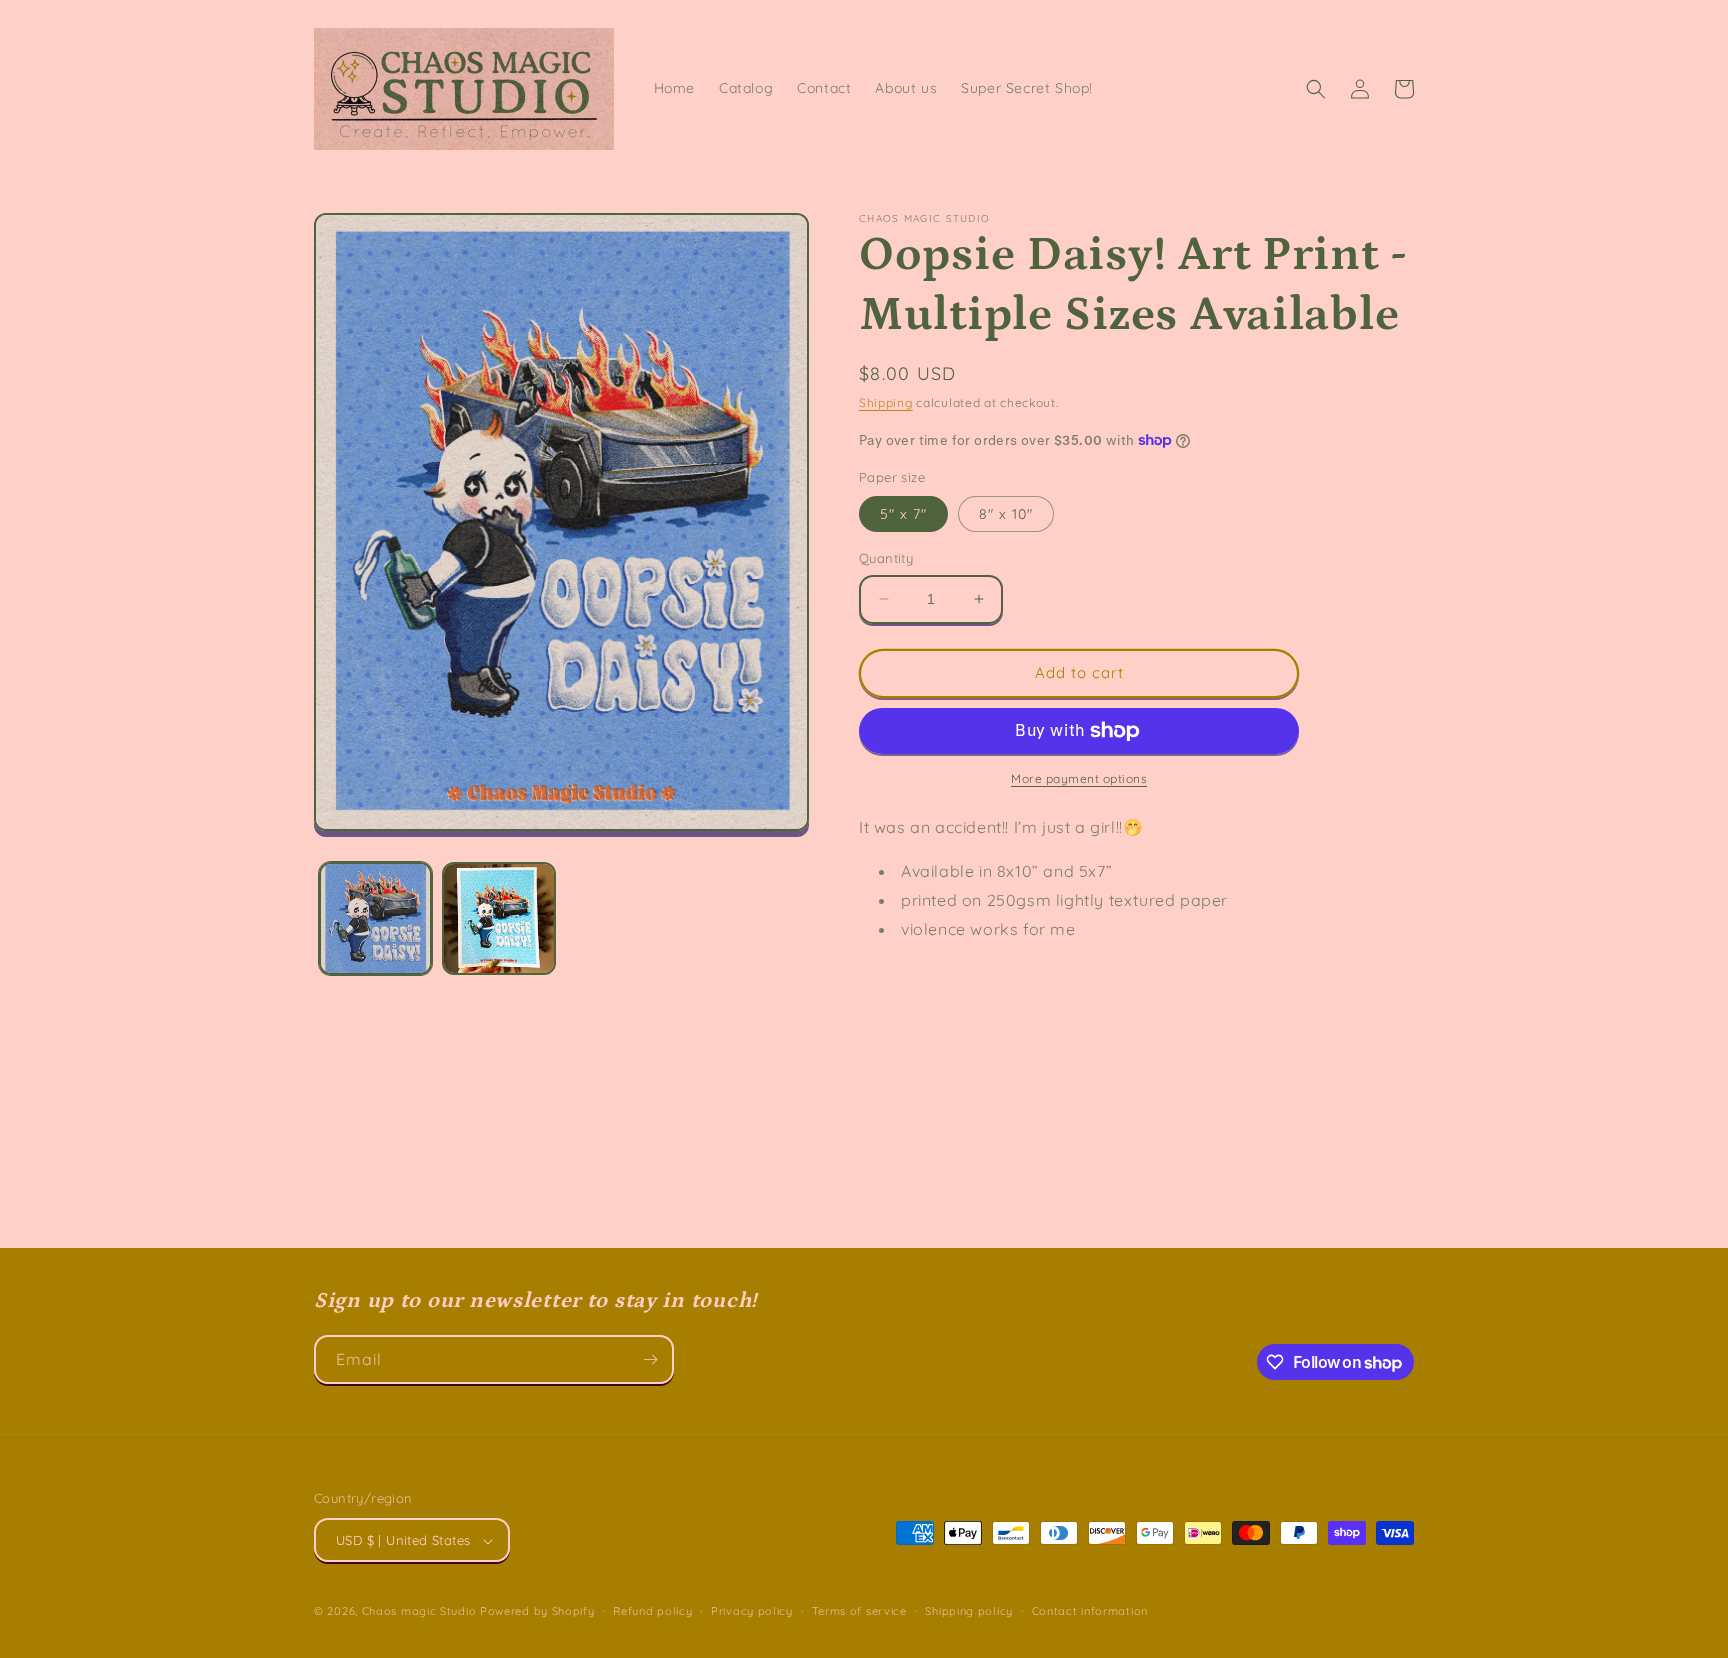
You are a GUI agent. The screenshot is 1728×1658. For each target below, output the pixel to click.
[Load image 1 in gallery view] (375, 918)
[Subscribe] (650, 1359)
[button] (1316, 89)
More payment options (1079, 778)
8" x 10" (1006, 514)
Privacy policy (752, 1611)
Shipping (886, 402)
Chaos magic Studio (419, 1612)
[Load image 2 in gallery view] (498, 918)
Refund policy (652, 1611)
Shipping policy (969, 1611)
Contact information (1090, 1611)
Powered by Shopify (537, 1612)
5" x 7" (903, 514)
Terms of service (859, 1611)
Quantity (886, 558)
